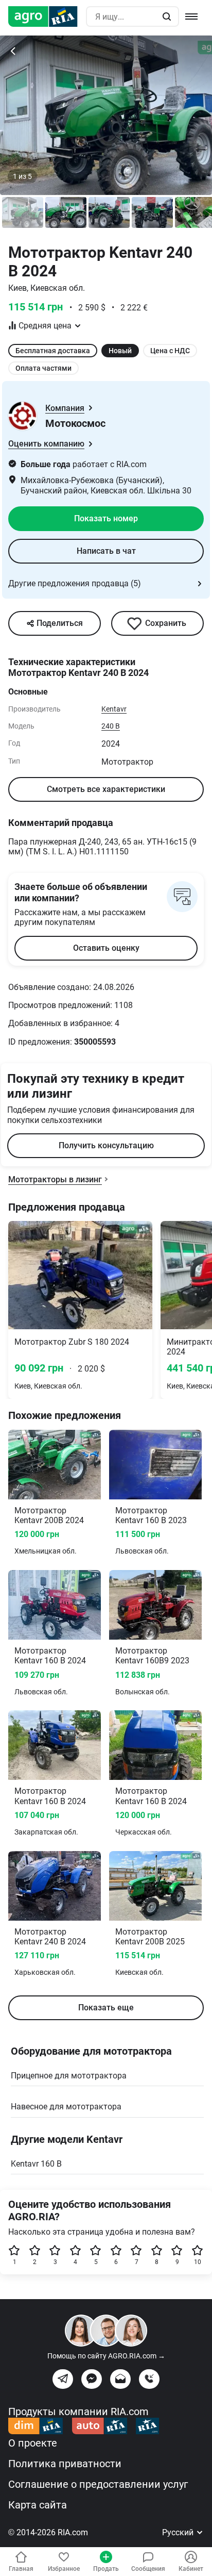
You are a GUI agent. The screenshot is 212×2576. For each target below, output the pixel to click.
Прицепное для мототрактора (69, 2076)
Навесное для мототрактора (66, 2107)
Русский (179, 2532)
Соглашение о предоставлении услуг (98, 2484)
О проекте (33, 2443)
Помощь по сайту (106, 2356)
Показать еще (106, 2008)
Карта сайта (38, 2505)
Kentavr (114, 709)
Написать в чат (106, 551)
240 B (111, 726)
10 (198, 2262)
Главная (21, 2569)
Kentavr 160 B (36, 2164)
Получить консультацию (106, 1145)
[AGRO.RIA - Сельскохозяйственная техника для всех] (47, 16)
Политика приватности (65, 2464)
